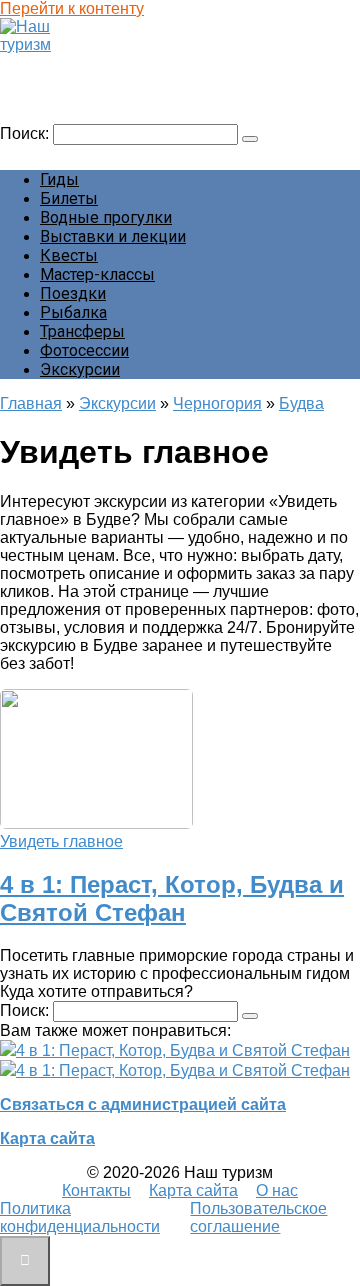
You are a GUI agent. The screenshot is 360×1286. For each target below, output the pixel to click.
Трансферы (82, 331)
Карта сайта (47, 1138)
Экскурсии (80, 369)
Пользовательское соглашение (258, 1217)
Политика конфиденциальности (80, 1217)
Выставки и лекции (113, 236)
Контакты (96, 1190)
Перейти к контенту (72, 8)
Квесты (69, 255)
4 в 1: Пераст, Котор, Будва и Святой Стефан (172, 898)
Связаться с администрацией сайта (143, 1104)
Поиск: (26, 133)
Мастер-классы (97, 274)
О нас (277, 1190)
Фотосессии (84, 350)
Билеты (69, 198)
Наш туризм (53, 63)
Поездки (73, 293)
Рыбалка (73, 312)
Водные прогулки (106, 217)
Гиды (59, 179)
